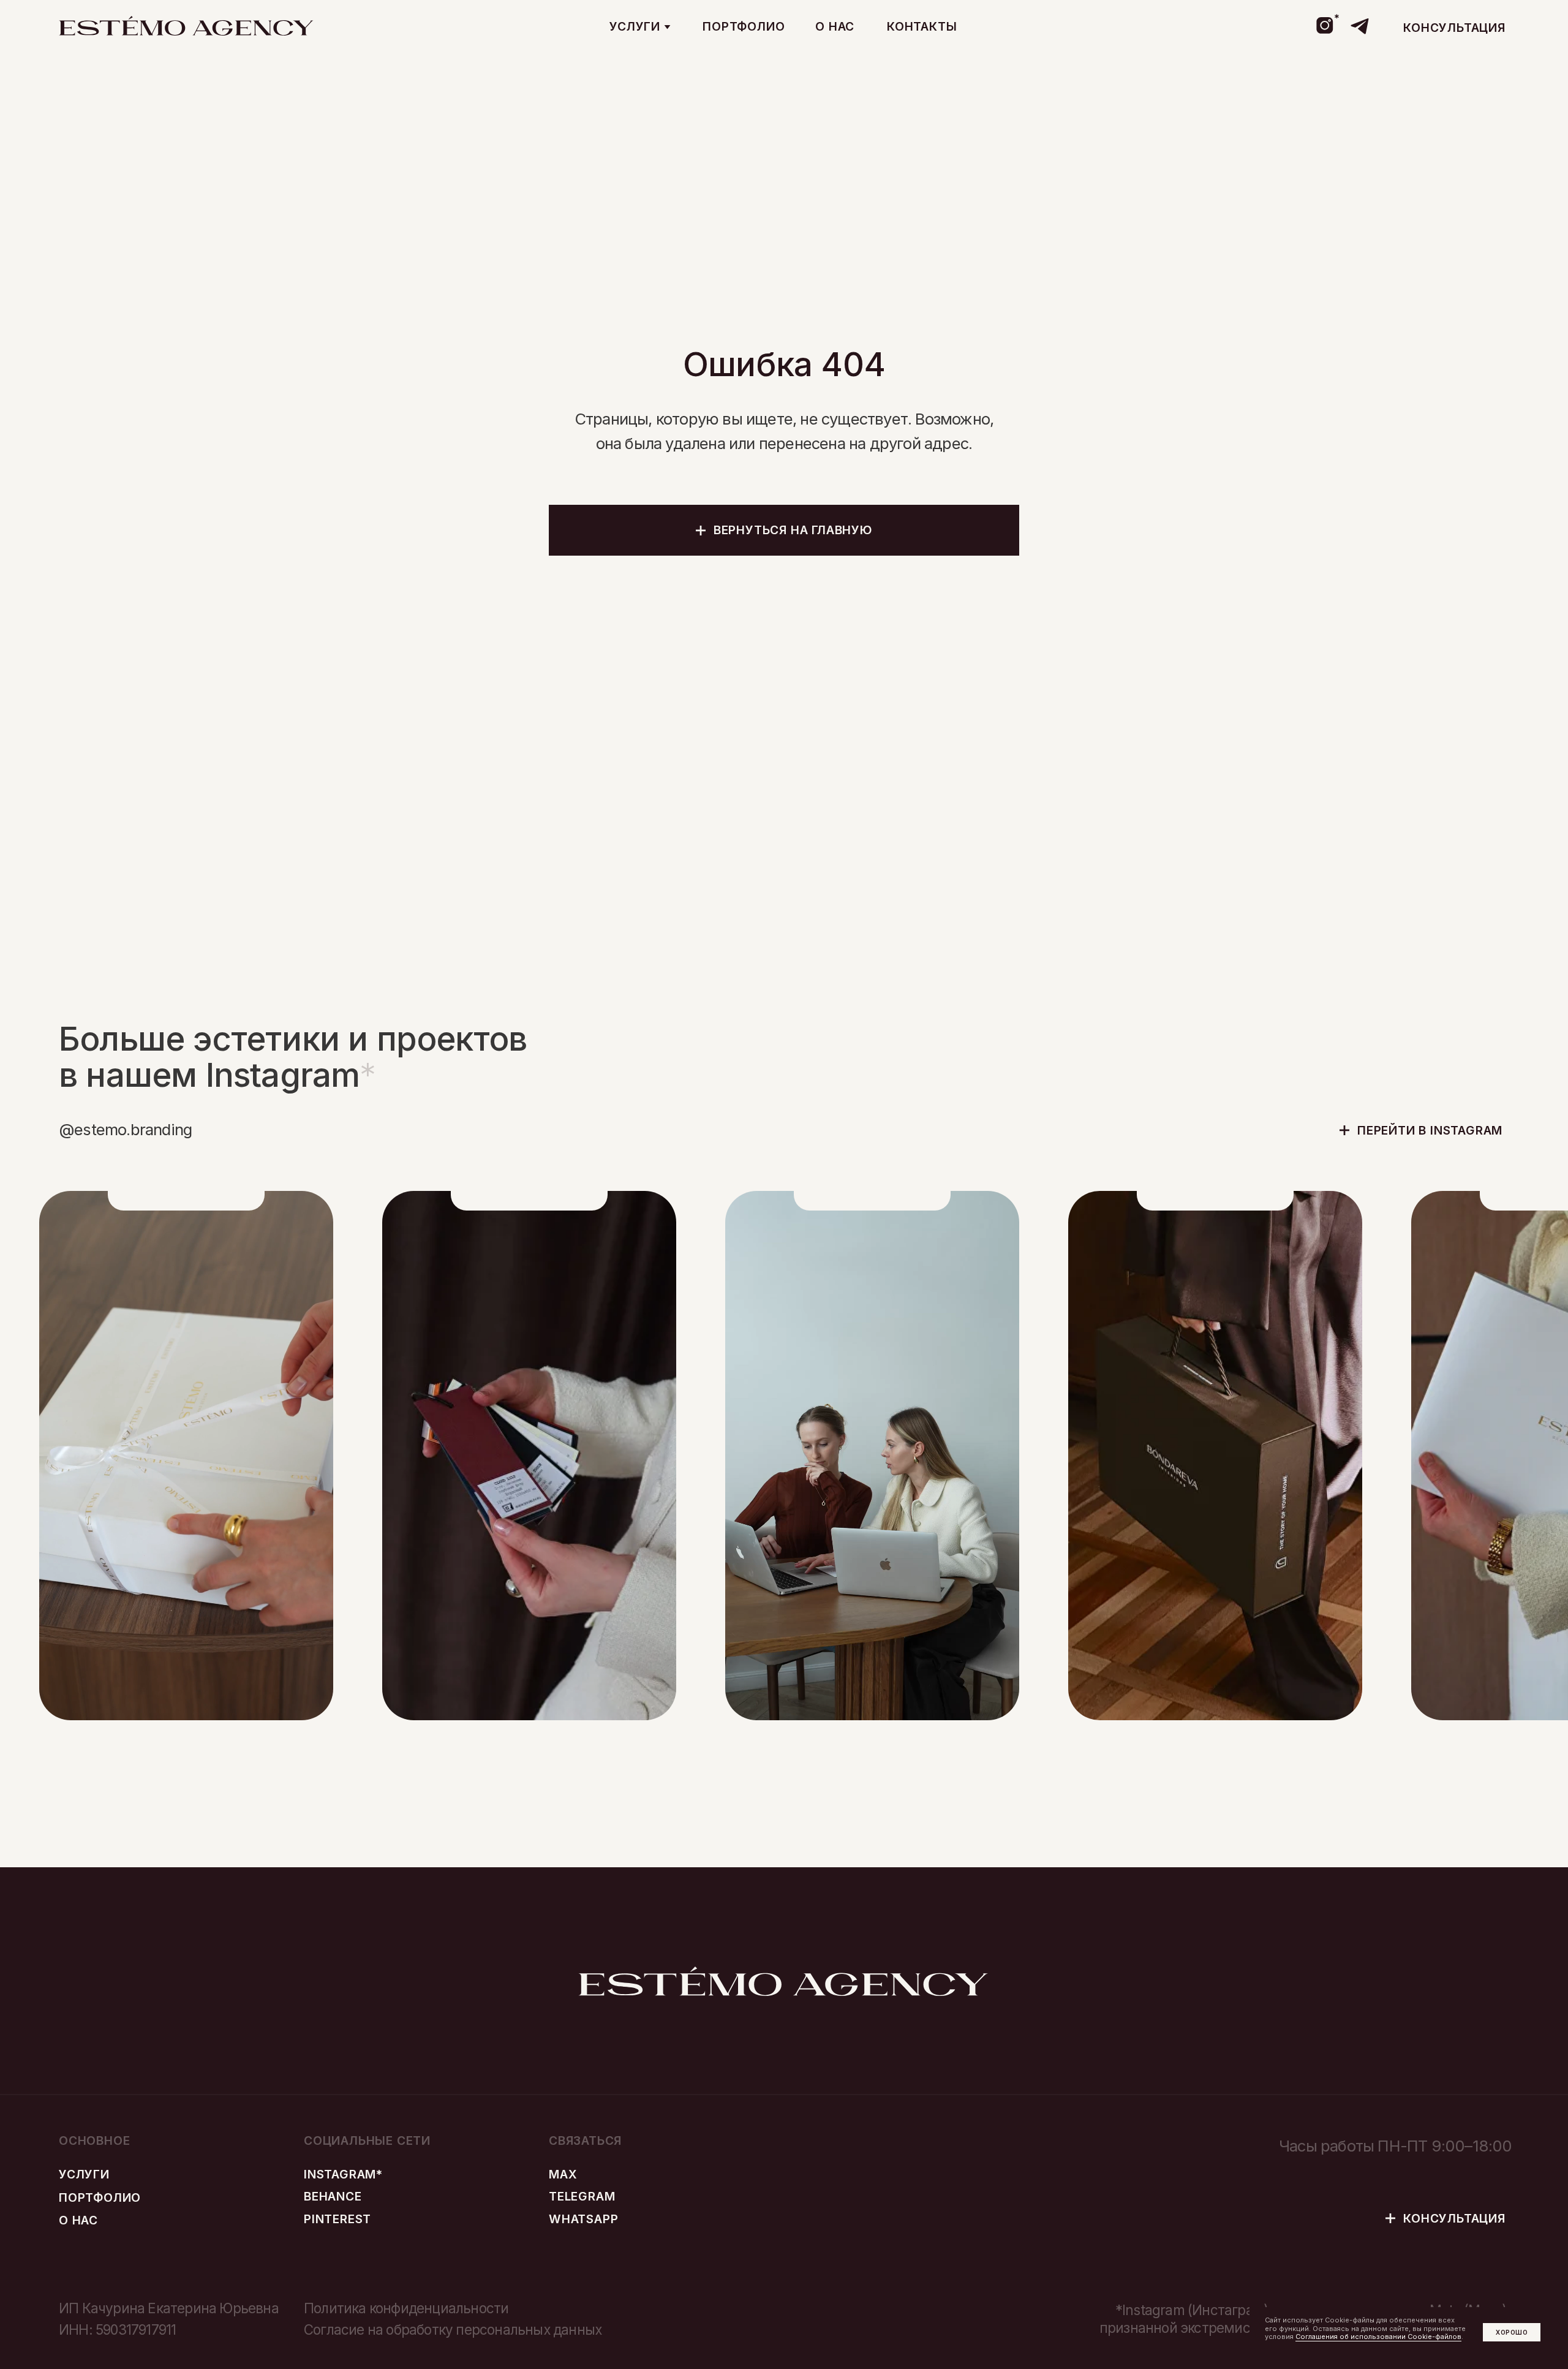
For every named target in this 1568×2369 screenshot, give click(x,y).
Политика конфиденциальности (406, 2308)
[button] (640, 27)
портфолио (744, 26)
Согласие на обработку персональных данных (453, 2329)
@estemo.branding (125, 1129)
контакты (922, 26)
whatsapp (583, 2219)
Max (563, 2174)
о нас (835, 26)
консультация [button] (1454, 28)
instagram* (343, 2174)
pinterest (337, 2219)
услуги (84, 2174)
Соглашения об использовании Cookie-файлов (1378, 2337)
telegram (582, 2196)
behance (333, 2196)
